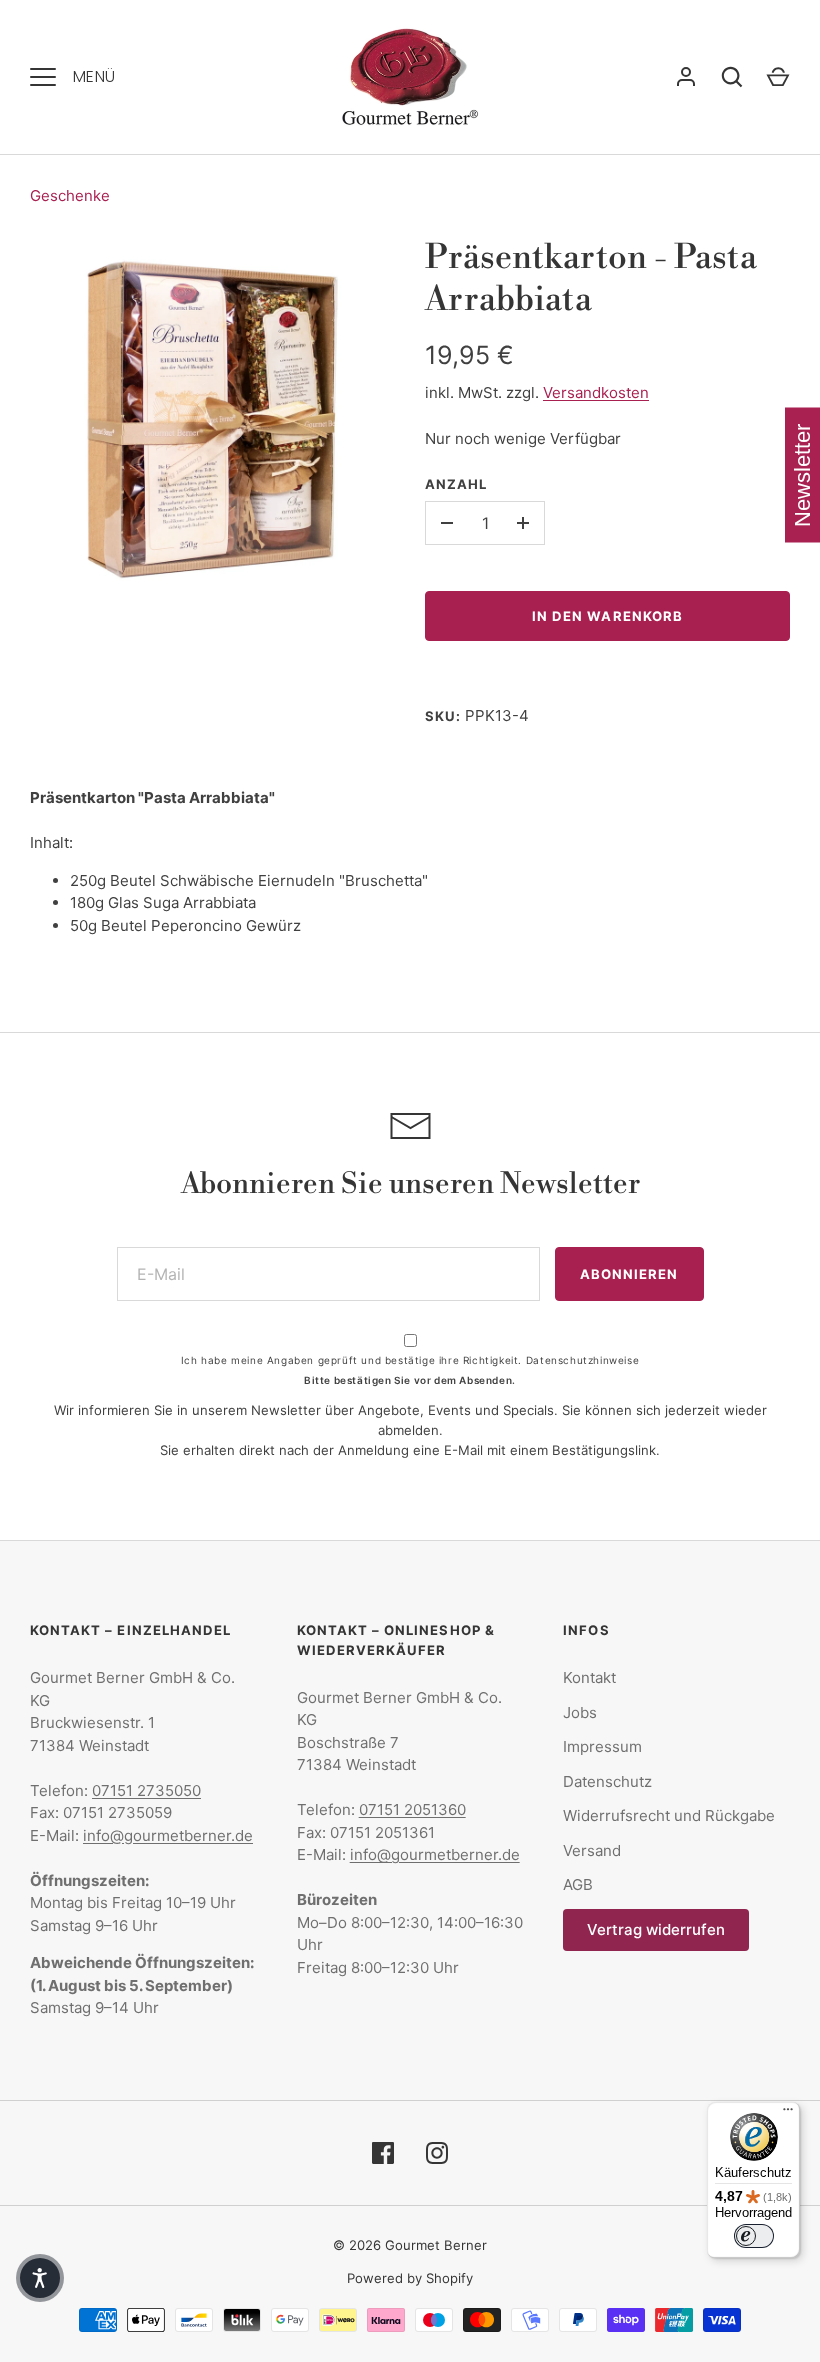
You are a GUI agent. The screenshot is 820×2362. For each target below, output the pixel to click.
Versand (592, 1850)
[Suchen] (732, 77)
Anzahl (456, 484)
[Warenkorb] (778, 77)
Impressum (602, 1746)
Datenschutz (607, 1781)
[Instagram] (437, 2153)
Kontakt (589, 1677)
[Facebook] (383, 2153)
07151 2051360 (412, 1809)
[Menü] (788, 2114)
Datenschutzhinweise (582, 1360)
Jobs (580, 1712)
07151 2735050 (146, 1790)
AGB (578, 1884)
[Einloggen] (686, 77)
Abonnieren (629, 1274)
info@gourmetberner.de (168, 1835)
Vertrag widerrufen (656, 1929)
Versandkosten (596, 392)
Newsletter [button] (802, 475)
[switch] (754, 2236)
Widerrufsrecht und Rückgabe (669, 1815)
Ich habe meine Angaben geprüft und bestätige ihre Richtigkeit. (410, 1360)
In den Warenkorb (607, 616)
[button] (40, 2278)
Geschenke (70, 195)
